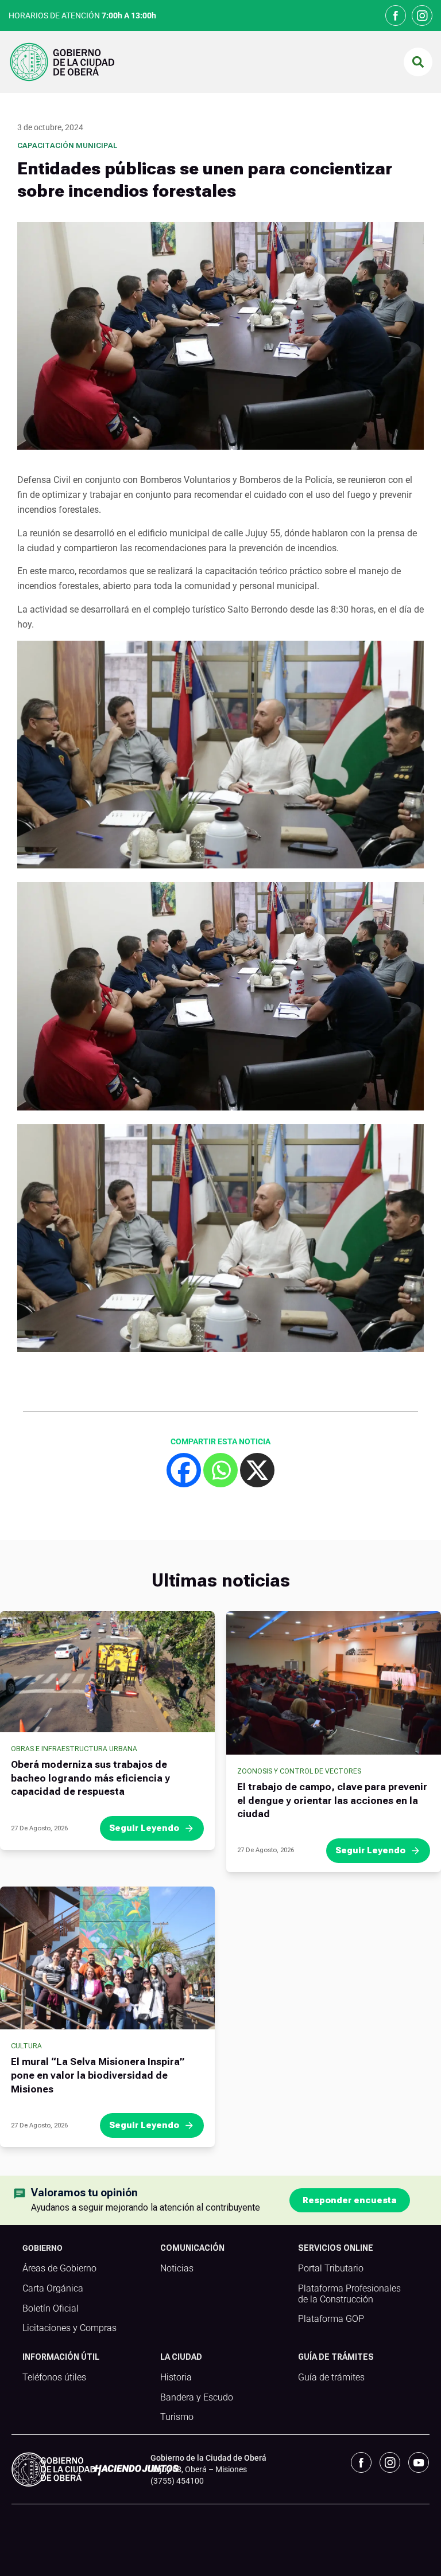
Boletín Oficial (51, 2309)
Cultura (26, 2046)
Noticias (177, 2269)
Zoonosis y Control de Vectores (299, 1771)
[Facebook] (184, 1470)
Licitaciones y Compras (69, 2328)
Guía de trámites (331, 2378)
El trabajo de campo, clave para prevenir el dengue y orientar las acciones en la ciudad (332, 1801)
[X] (257, 1470)
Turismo (177, 2417)
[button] (418, 62)
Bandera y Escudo (197, 2398)
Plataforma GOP (331, 2319)
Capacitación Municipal (67, 145)
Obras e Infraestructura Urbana (74, 1749)
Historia (176, 2378)
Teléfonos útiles (54, 2378)
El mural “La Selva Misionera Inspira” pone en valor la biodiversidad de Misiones (98, 2075)
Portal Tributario (331, 2269)
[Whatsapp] (220, 1470)
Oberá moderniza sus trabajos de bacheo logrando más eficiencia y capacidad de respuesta (90, 1778)
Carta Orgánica (53, 2289)
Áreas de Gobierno (59, 2269)
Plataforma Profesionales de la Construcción (349, 2294)
